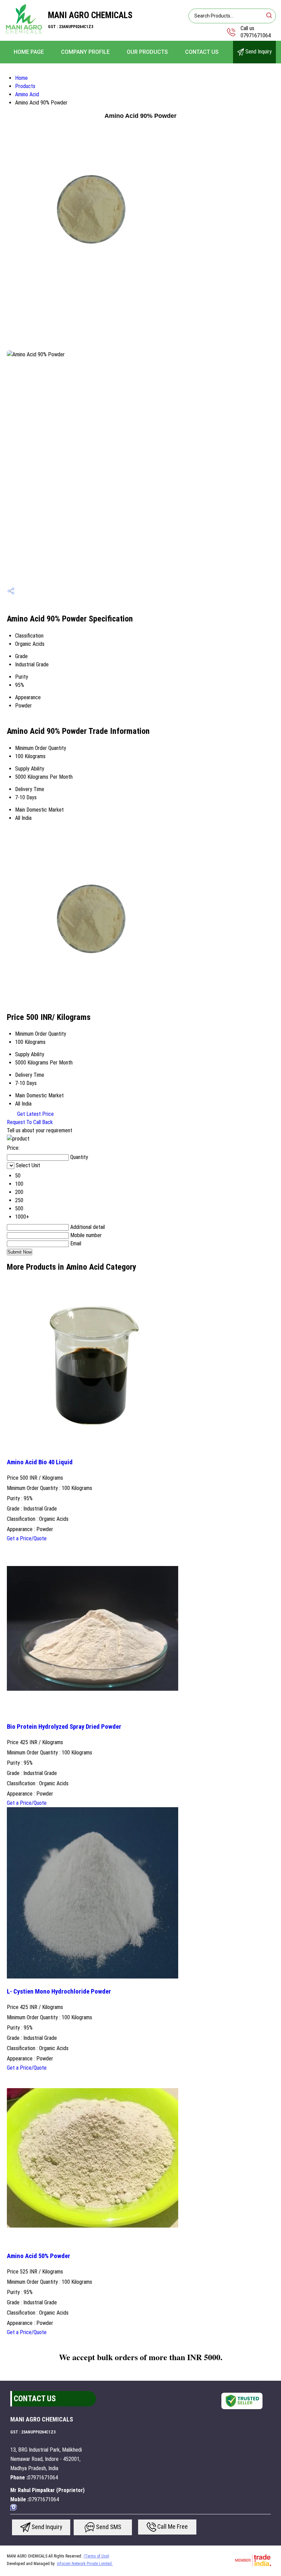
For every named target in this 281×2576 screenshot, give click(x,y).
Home (21, 78)
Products (25, 86)
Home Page (29, 52)
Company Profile (85, 52)
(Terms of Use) (96, 2556)
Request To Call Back (30, 1122)
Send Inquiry (258, 52)
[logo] (24, 32)
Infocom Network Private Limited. (85, 2564)
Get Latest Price (35, 1114)
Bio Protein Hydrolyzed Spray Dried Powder (64, 1727)
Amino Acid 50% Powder (39, 2256)
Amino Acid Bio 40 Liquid (40, 1462)
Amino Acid (27, 94)
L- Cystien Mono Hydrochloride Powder (59, 1992)
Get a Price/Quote (27, 1538)
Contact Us (202, 52)
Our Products (147, 52)
